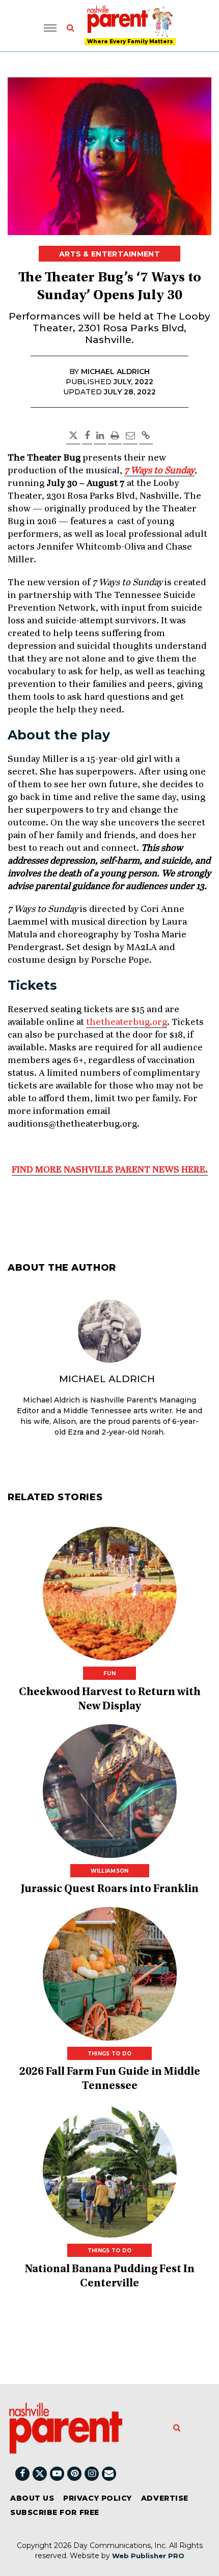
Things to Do (110, 2054)
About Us (32, 2498)
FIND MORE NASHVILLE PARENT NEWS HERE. (110, 1170)
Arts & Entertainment (109, 254)
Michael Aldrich (107, 1379)
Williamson (110, 1871)
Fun (109, 1673)
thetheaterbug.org (127, 1022)
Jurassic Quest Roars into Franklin (110, 1890)
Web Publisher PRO (148, 2556)
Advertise (165, 2498)
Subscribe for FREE (55, 2512)
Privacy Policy (98, 2498)
